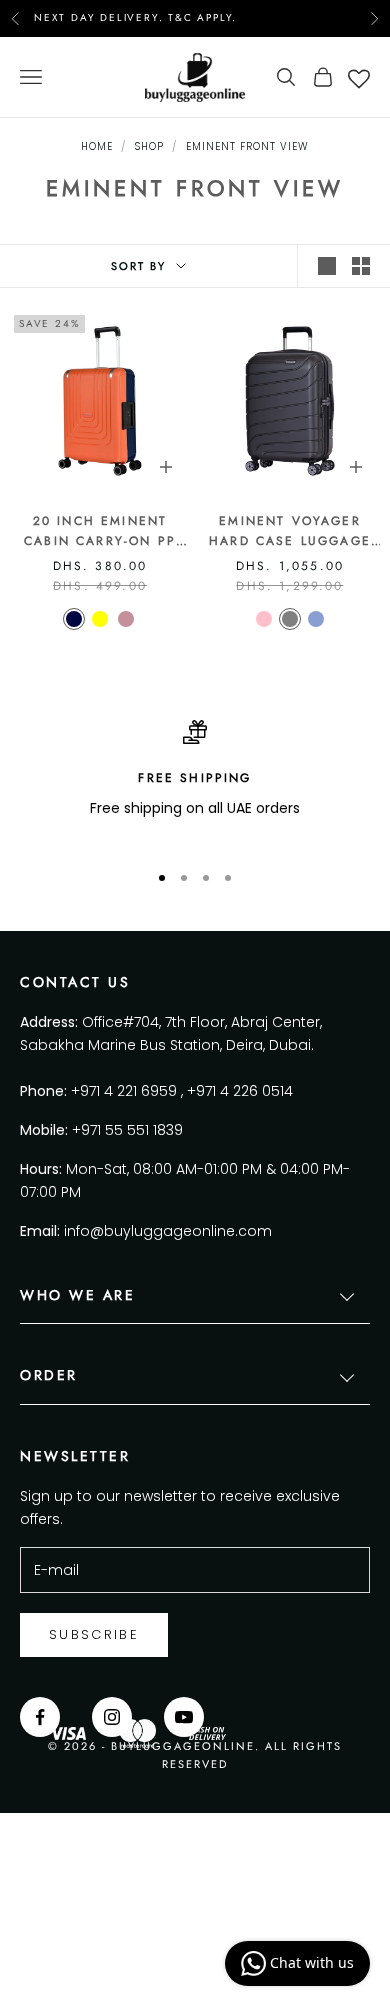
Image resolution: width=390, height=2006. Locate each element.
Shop (149, 146)
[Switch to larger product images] (327, 266)
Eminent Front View (247, 146)
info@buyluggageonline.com (168, 1231)
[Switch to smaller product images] (361, 266)
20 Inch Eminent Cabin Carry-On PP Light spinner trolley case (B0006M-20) (100, 532)
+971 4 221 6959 (124, 1091)
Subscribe (94, 1634)
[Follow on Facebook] (40, 1717)
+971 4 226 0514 (240, 1091)
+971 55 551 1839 (127, 1130)
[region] (195, 781)
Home (97, 146)
